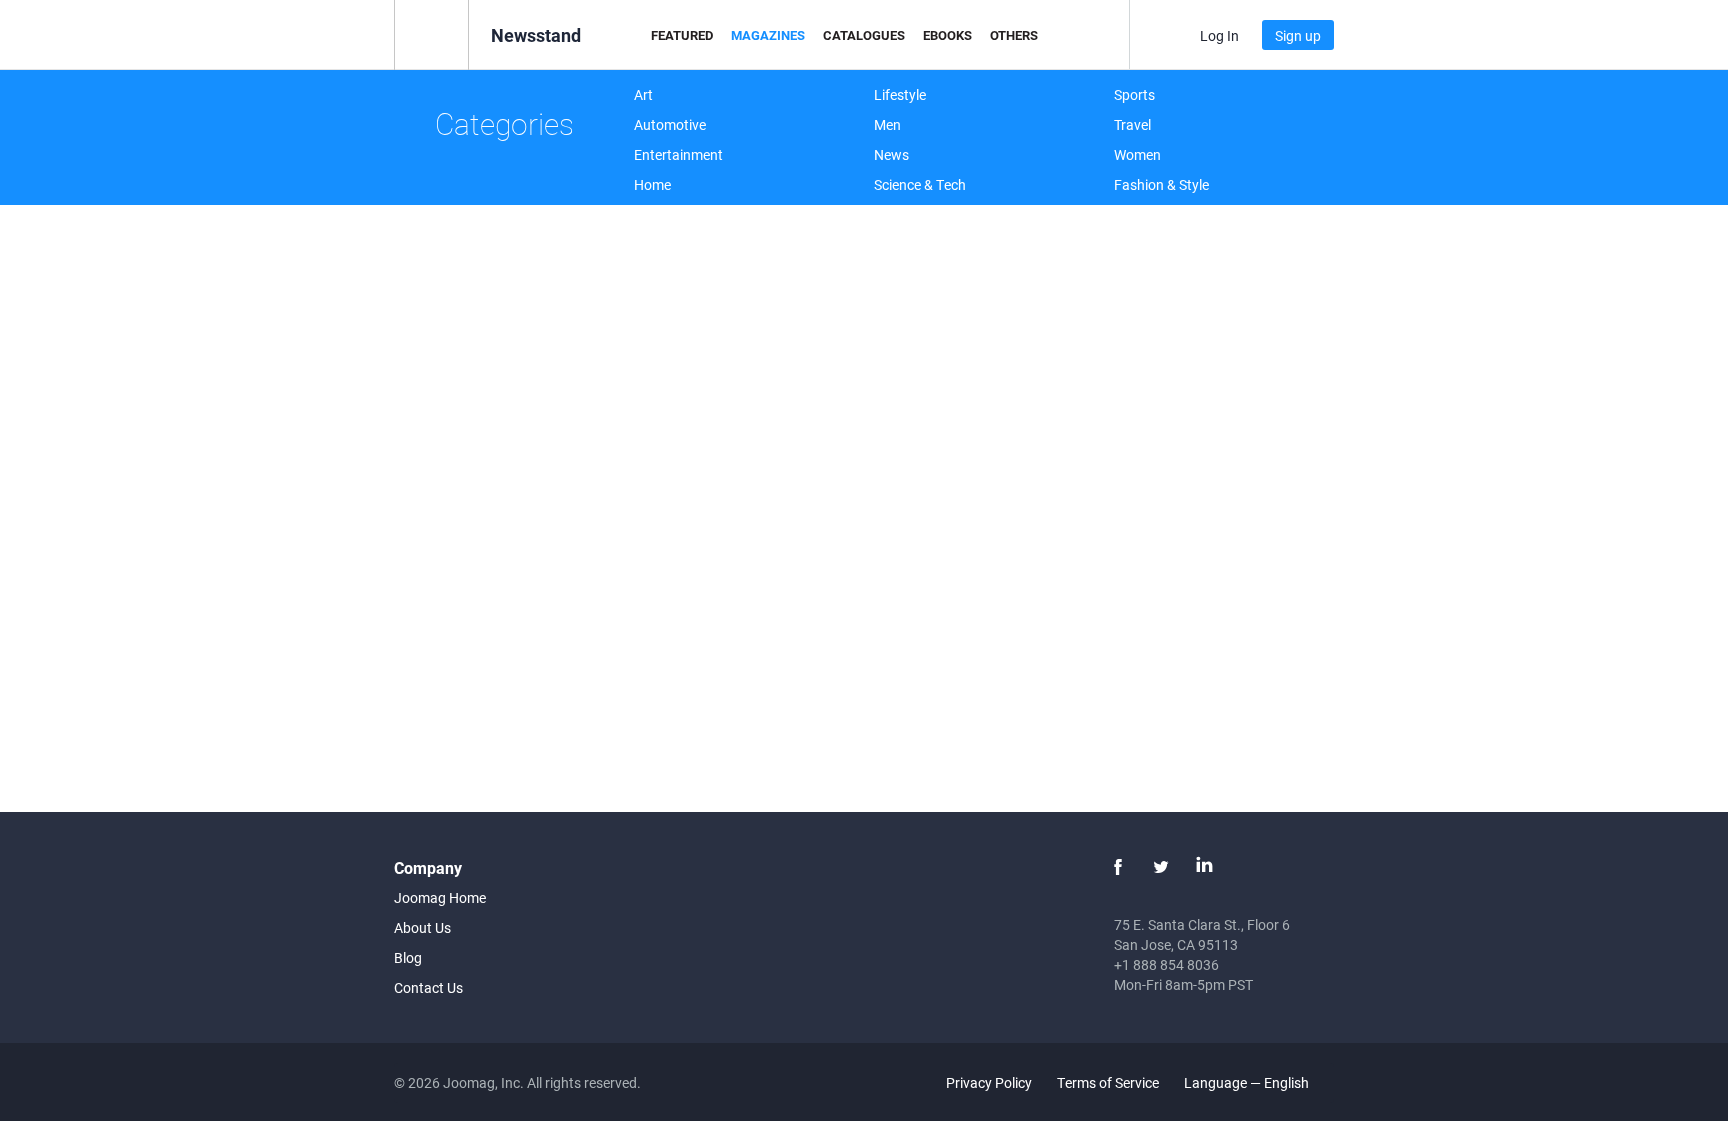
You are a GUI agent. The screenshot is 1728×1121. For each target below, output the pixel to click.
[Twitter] (1161, 867)
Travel (1132, 124)
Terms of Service (1108, 1082)
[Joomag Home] (431, 33)
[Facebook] (1118, 867)
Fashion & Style (1161, 184)
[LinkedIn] (1204, 867)
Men (887, 124)
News (891, 154)
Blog (408, 957)
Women (1137, 154)
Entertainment (678, 154)
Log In (1219, 35)
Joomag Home (440, 897)
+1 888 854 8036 (1166, 964)
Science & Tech (920, 184)
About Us (422, 927)
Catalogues (864, 35)
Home (652, 184)
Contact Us (428, 987)
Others (1014, 35)
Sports (1134, 94)
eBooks (947, 35)
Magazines (768, 35)
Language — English (1248, 1082)
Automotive (670, 124)
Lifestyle (900, 94)
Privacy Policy (989, 1082)
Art (643, 94)
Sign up (1298, 35)
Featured (682, 35)
